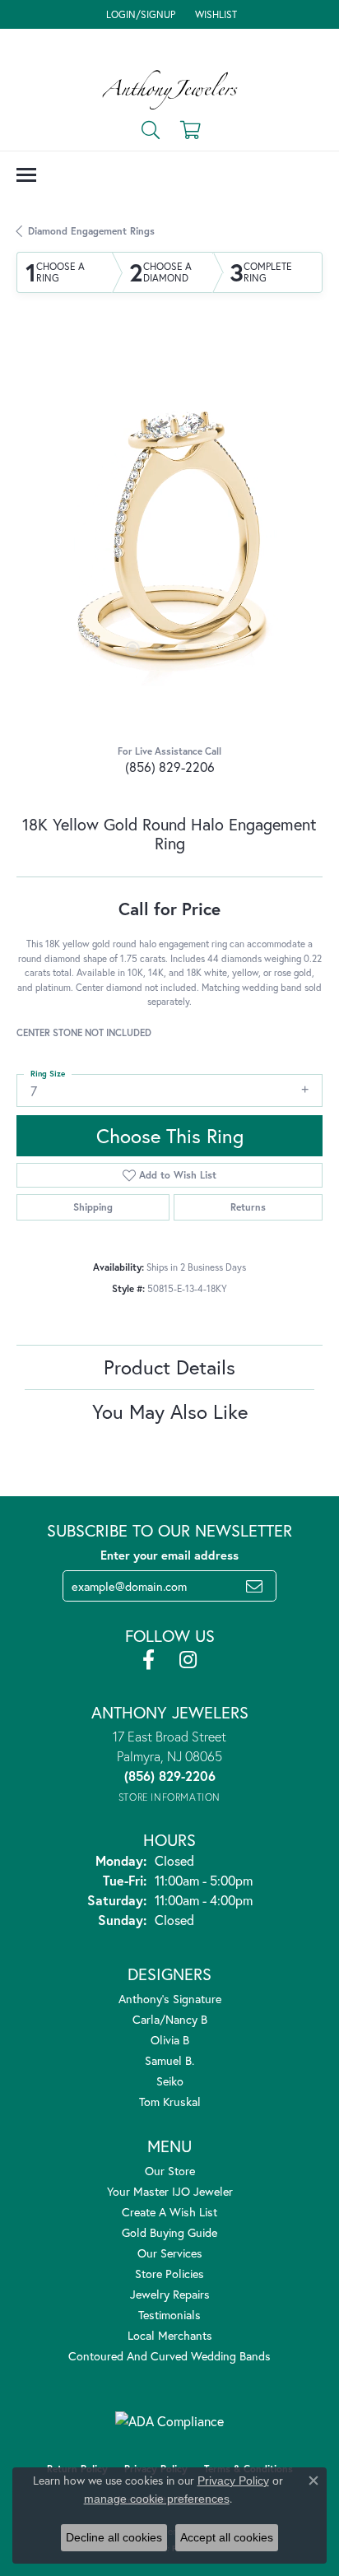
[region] (169, 532)
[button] (139, 14)
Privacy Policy (233, 2481)
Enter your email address (169, 1555)
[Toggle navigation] (26, 175)
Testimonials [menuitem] (169, 2315)
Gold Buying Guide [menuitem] (169, 2232)
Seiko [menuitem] (170, 2081)
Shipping (93, 1207)
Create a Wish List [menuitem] (169, 2212)
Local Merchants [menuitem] (170, 2335)
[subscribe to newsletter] (254, 1586)
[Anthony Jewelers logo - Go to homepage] (170, 90)
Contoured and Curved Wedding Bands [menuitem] (169, 2356)
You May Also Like (170, 1411)
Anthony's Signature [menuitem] (170, 1999)
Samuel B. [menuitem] (169, 2060)
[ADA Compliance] (169, 2421)
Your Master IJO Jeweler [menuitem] (170, 2191)
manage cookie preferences (157, 2499)
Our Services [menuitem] (170, 2253)
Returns (248, 1207)
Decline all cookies (114, 2537)
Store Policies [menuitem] (169, 2274)
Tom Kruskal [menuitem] (170, 2102)
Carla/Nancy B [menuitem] (170, 2019)
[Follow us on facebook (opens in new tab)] (149, 1660)
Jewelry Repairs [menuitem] (170, 2294)
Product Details (169, 1367)
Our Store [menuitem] (170, 2171)
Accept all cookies (227, 2537)
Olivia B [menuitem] (170, 2040)
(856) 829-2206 (170, 767)
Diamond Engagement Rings (91, 231)
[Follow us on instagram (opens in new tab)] (188, 1660)
